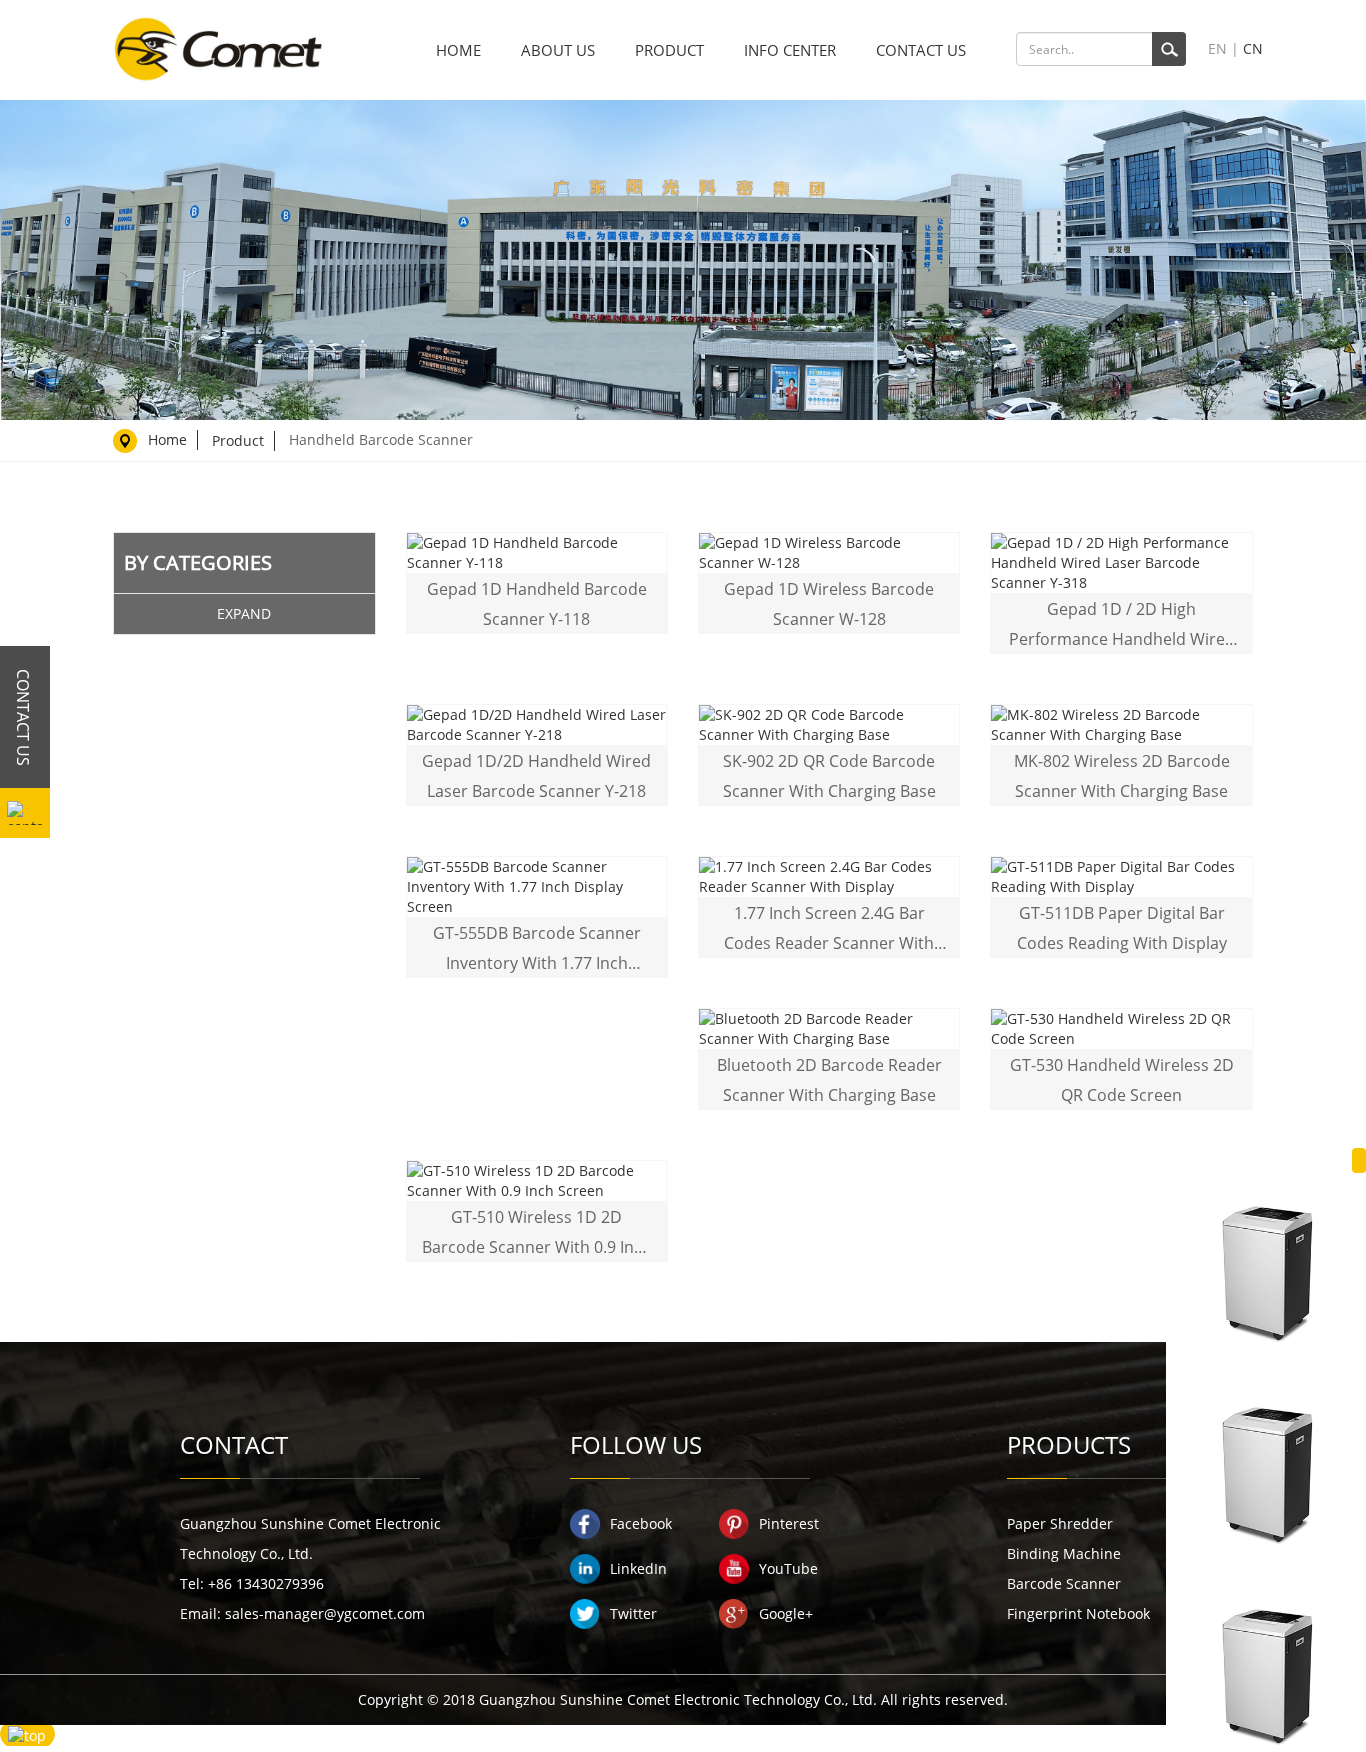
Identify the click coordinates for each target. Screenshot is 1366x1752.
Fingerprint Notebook (1078, 1613)
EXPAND (244, 613)
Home (167, 439)
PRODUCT (669, 50)
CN (1253, 48)
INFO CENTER (790, 50)
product (238, 440)
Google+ (786, 1613)
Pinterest (789, 1523)
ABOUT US (558, 50)
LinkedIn (638, 1568)
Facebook (641, 1523)
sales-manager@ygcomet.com (325, 1613)
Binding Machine (1064, 1553)
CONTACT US (921, 50)
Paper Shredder (1060, 1523)
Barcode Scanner (1064, 1583)
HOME (458, 50)
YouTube (788, 1568)
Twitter (633, 1613)
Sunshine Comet (218, 50)
